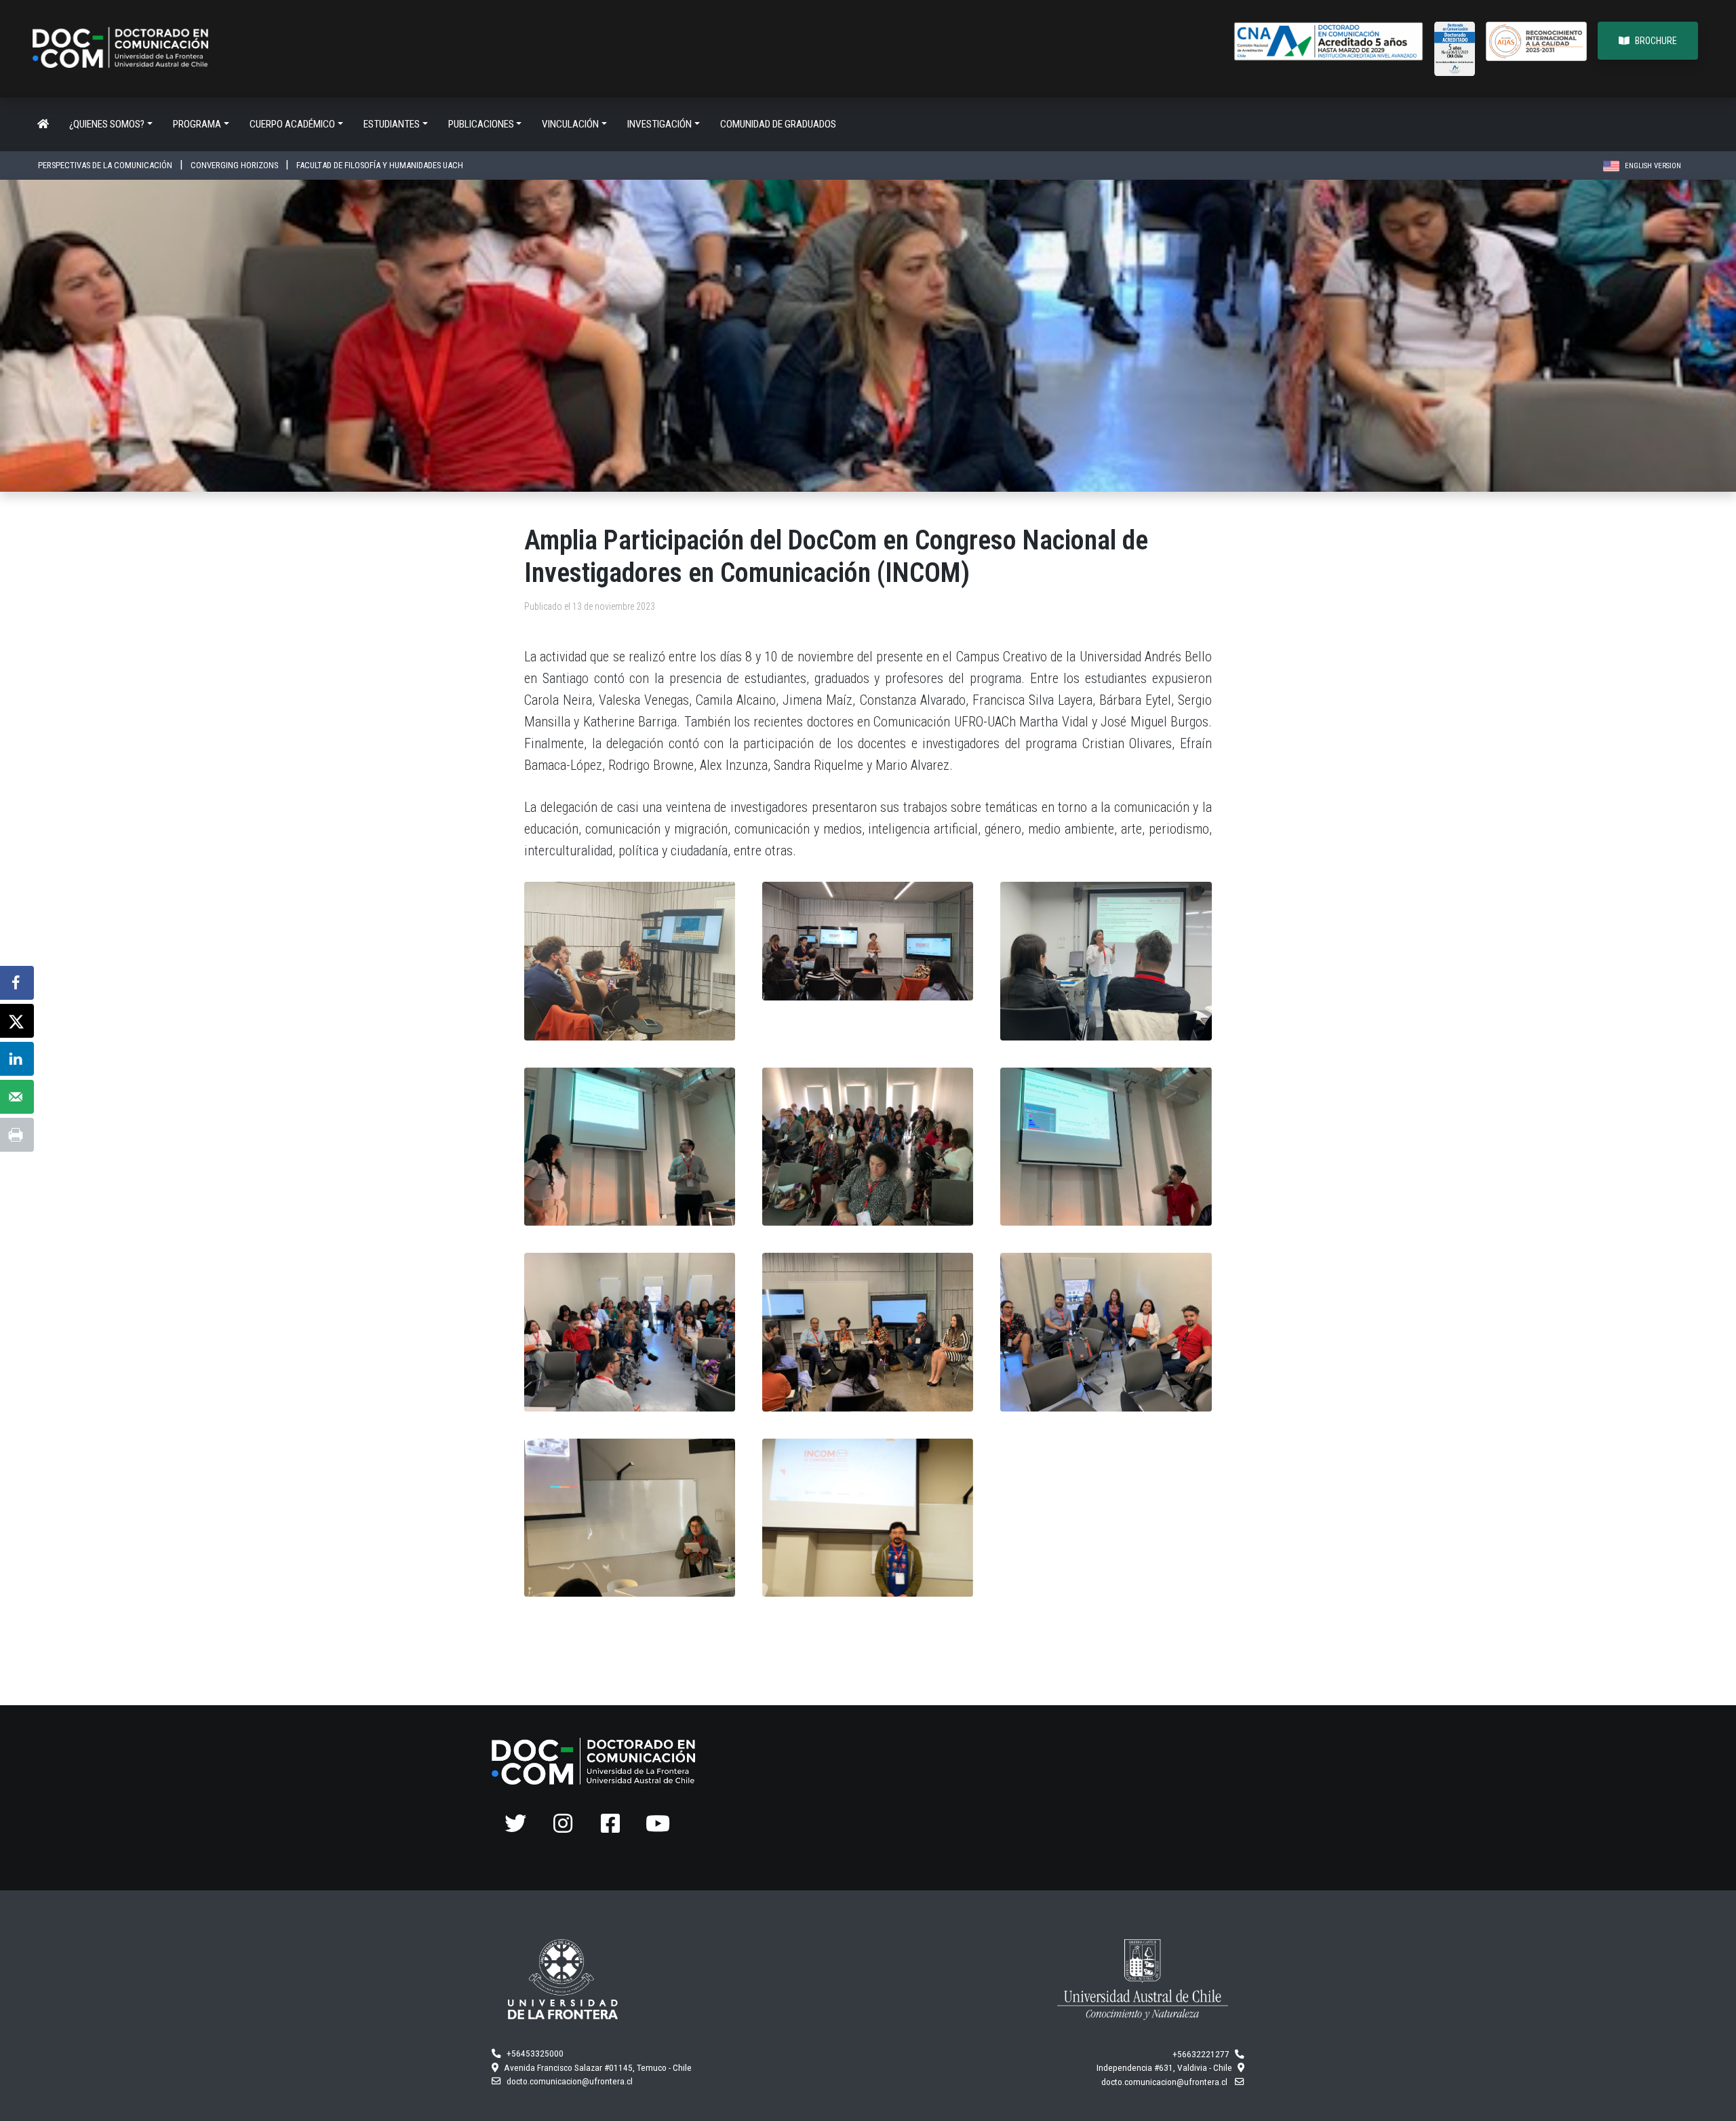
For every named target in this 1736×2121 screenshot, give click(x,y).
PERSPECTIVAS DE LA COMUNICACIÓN (106, 165)
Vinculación (570, 124)
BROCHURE (1656, 41)
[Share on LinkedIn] (17, 1059)
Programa (197, 124)
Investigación (659, 124)
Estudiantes (392, 124)
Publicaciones (481, 124)
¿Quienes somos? (107, 124)
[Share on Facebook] (17, 983)
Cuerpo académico (292, 124)
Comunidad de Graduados (778, 124)
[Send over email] (17, 1097)
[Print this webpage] (17, 1135)
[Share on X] (17, 1021)
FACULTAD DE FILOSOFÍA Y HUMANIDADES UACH (380, 165)
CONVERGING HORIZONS (235, 165)
